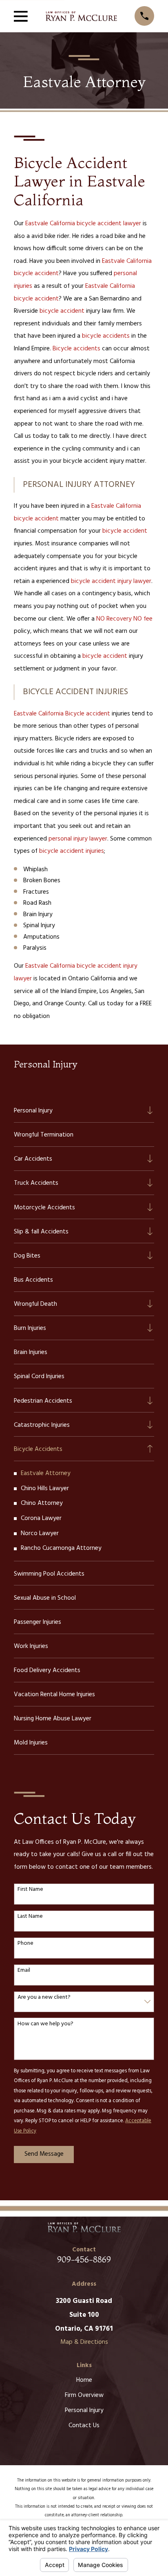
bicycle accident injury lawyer (111, 581)
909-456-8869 (84, 2259)
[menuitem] (78, 1110)
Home (84, 2380)
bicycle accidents (106, 336)
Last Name (30, 1917)
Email (24, 1971)
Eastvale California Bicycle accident (62, 714)
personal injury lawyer (78, 839)
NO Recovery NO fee (124, 619)
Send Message (44, 2154)
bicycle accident (62, 311)
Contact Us (84, 2426)
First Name (30, 1890)
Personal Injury (84, 2410)
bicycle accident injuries (72, 851)
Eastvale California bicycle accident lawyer (83, 224)
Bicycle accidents (76, 349)
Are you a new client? (44, 1998)
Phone (25, 1944)
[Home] (81, 16)
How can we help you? (45, 2024)
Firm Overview (84, 2395)
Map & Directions (84, 2342)
